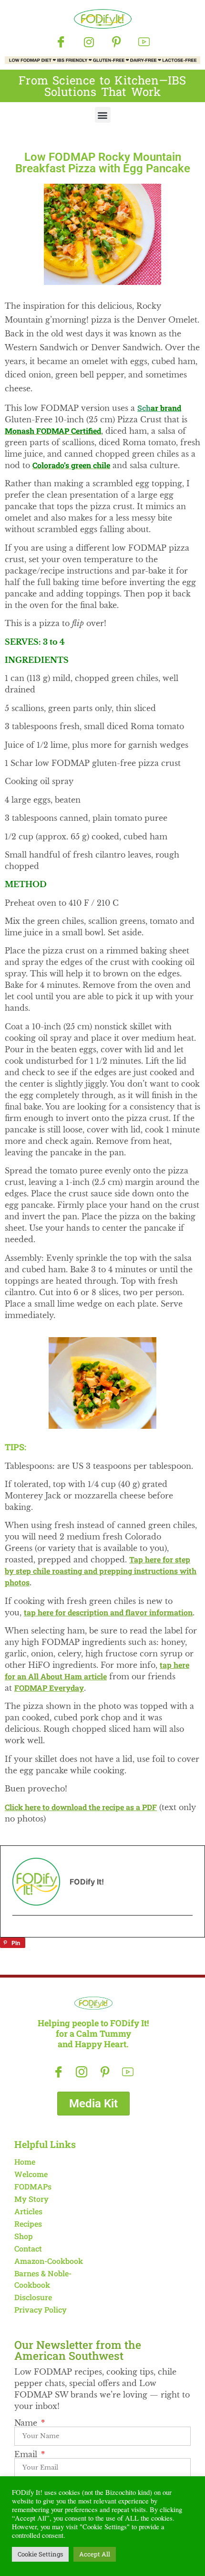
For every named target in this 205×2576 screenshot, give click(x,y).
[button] (103, 115)
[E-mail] (19, 1933)
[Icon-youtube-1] (144, 42)
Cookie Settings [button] (40, 2554)
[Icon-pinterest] (116, 42)
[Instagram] (89, 42)
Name (27, 2423)
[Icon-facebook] (61, 42)
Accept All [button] (95, 2554)
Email (27, 2454)
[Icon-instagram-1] (82, 2072)
